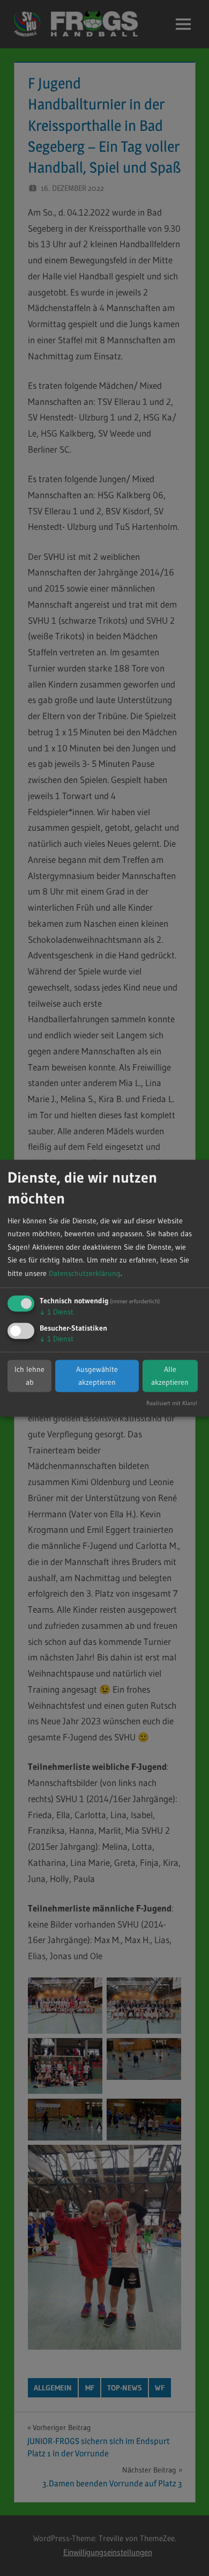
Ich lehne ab (29, 1376)
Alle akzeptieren (170, 1376)
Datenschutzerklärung (85, 1273)
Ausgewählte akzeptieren (97, 1376)
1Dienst (57, 1312)
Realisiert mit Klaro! (172, 1403)
